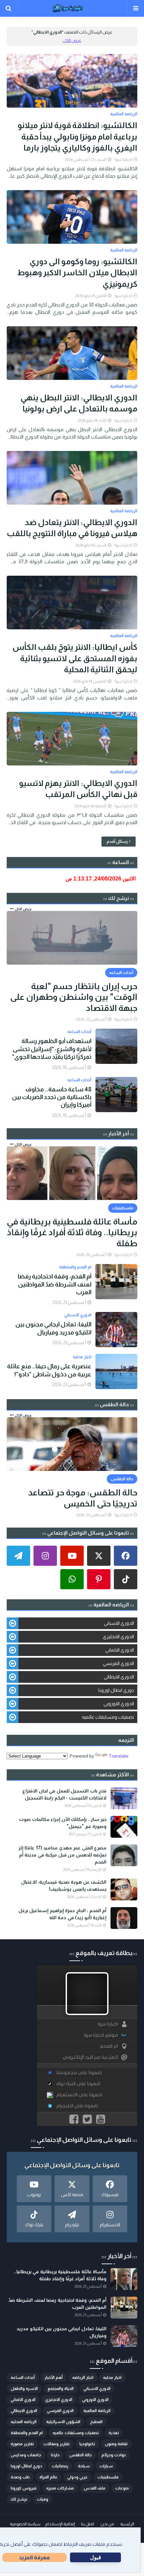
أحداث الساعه (23, 2378)
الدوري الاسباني (119, 1623)
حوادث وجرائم (114, 2455)
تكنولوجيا (87, 2444)
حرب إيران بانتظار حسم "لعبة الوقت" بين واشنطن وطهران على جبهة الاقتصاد (74, 997)
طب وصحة (20, 2477)
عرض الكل (72, 40)
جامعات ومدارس (26, 2455)
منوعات (122, 2488)
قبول (96, 2557)
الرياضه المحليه (24, 2422)
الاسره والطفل (24, 2389)
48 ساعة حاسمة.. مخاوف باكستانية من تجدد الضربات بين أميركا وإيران (52, 1097)
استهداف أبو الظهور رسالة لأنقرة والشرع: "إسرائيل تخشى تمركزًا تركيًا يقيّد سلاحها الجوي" (52, 1049)
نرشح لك (19, 2499)
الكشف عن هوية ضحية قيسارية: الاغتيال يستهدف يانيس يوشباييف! (64, 1885)
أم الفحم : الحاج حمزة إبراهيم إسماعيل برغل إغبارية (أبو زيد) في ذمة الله (62, 1914)
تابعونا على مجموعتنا (79, 2073)
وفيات (43, 2499)
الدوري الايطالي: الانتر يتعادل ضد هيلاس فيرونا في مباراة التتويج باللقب (72, 528)
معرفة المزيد (34, 2557)
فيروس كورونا (24, 2488)
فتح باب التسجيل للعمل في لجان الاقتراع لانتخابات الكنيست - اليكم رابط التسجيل (64, 1794)
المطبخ (96, 2422)
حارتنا (55, 2455)
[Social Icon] (126, 1556)
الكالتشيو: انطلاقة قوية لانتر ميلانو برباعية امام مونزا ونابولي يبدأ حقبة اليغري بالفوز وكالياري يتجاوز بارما (78, 136)
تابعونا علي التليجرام (77, 2106)
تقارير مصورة (22, 2444)
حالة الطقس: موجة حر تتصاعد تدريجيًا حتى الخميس (83, 1498)
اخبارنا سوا (123, 160)
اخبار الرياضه (83, 2378)
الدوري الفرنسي (118, 1663)
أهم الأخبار (54, 2378)
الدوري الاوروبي (119, 1704)
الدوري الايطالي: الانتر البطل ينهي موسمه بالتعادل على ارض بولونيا (79, 403)
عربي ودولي (78, 2477)
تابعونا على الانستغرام (79, 2095)
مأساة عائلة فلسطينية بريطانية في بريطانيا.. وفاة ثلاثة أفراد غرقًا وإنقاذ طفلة (72, 1232)
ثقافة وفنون (116, 2444)
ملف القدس (95, 2488)
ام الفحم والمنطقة (27, 2433)
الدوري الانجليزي (118, 1637)
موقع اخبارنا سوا (101, 2035)
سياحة (84, 2466)
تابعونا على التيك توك (78, 2084)
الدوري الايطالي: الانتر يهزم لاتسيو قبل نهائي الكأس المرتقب (78, 789)
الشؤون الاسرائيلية (63, 2422)
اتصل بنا (88, 2524)
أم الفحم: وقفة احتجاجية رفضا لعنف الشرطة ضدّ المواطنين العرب (55, 1284)
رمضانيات (60, 2466)
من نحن (107, 2524)
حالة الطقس (81, 2455)
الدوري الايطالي (119, 1677)
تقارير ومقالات (57, 2444)
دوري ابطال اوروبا (116, 1690)
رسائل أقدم (117, 841)
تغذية (114, 2433)
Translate (119, 1756)
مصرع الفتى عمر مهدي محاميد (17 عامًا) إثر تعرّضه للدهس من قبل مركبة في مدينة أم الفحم (62, 1855)
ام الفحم (109, 2046)
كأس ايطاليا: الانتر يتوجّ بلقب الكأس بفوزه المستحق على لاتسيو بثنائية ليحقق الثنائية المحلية (75, 658)
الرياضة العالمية (97, 2411)
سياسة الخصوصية (25, 2524)
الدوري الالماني (120, 1650)
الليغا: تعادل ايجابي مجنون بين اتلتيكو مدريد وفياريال (53, 1328)
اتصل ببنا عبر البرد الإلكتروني (90, 2057)
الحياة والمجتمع (61, 2389)
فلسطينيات (108, 2477)
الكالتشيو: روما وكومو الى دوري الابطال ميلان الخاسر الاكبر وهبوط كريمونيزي (77, 273)
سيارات (106, 2466)
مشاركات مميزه (60, 2488)
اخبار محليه (112, 2378)
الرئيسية (127, 2524)
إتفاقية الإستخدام (60, 2524)
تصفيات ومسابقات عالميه (108, 1717)
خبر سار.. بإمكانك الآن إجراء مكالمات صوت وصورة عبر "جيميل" (63, 1823)
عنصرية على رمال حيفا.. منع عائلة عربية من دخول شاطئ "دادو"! (49, 1370)
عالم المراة (49, 2477)
